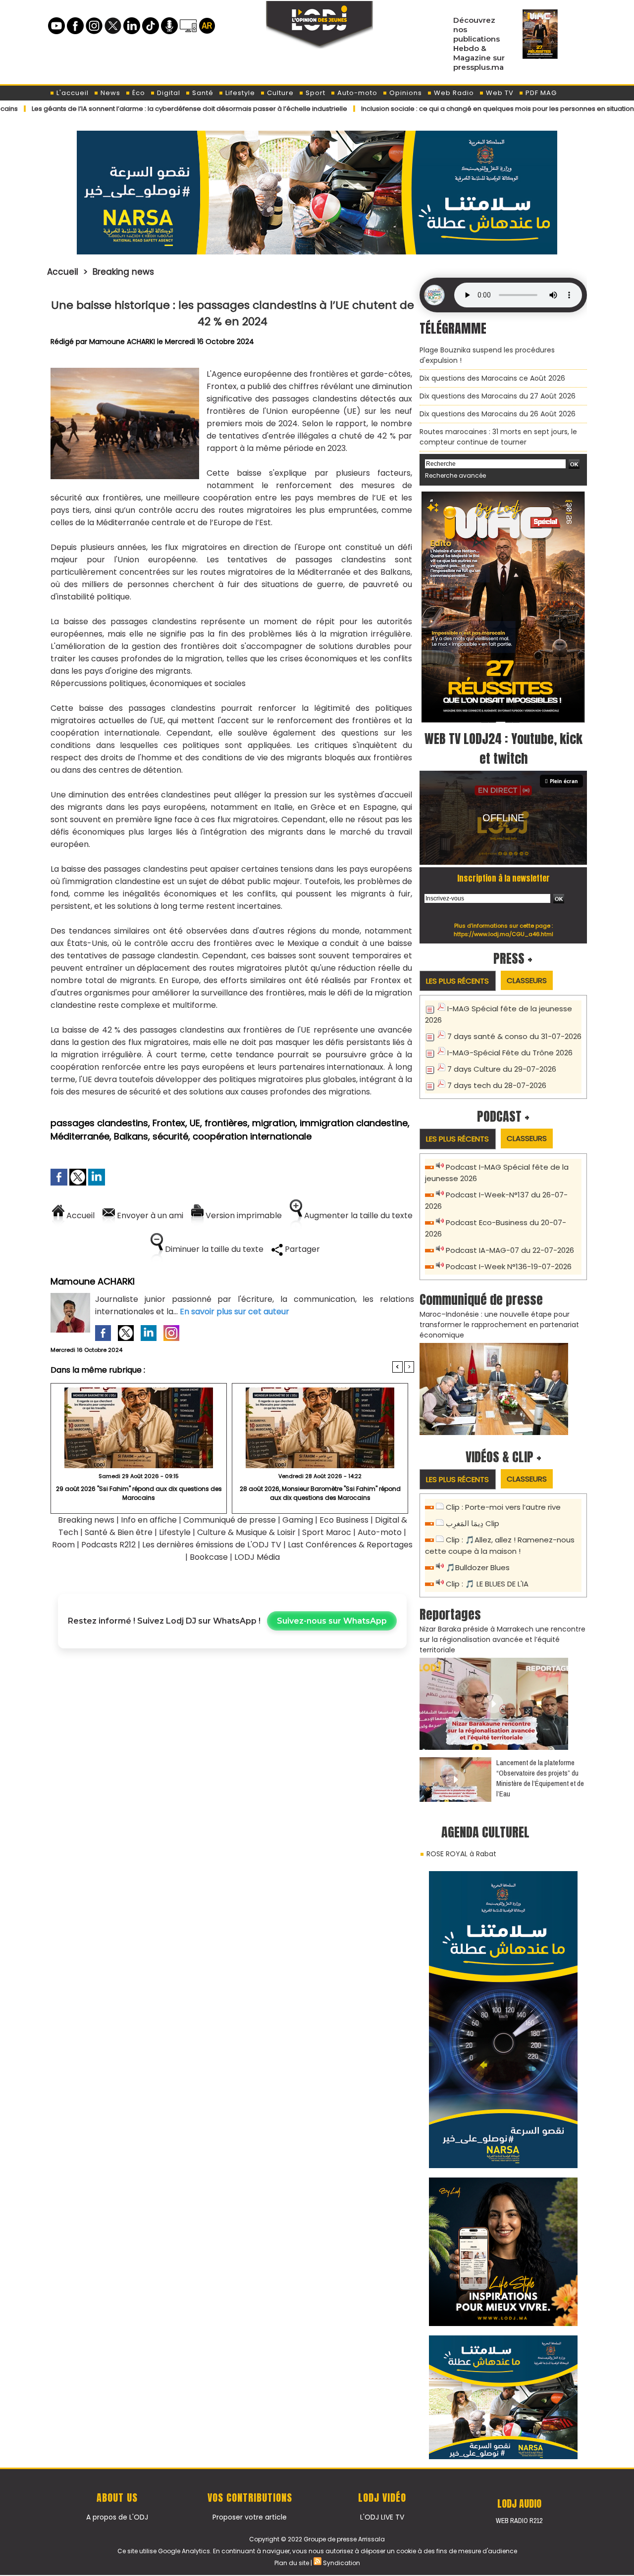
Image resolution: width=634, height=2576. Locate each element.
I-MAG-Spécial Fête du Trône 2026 (510, 1053)
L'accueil (72, 93)
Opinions (405, 93)
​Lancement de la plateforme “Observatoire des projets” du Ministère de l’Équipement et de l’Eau (540, 1778)
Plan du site (292, 2563)
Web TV (499, 93)
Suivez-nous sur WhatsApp (332, 1621)
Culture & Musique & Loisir (247, 1532)
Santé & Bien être (119, 1532)
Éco (138, 93)
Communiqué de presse (231, 1520)
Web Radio (453, 93)
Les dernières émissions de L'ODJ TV (212, 1545)
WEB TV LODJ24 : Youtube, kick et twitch (503, 748)
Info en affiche (149, 1520)
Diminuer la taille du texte (213, 1249)
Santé (202, 93)
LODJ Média (257, 1557)
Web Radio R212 (519, 2521)
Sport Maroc (327, 1532)
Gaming (298, 1520)
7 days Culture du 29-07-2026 (502, 1069)
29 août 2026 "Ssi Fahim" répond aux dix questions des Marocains (139, 1493)
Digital (168, 93)
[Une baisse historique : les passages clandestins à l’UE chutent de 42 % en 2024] (125, 371)
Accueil (63, 272)
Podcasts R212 (108, 1545)
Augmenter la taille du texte (357, 1215)
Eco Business (344, 1520)
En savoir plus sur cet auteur (235, 1312)
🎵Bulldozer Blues (478, 1567)
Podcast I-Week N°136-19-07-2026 (509, 1266)
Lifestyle (239, 93)
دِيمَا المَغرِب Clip (473, 1523)
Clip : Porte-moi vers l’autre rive (503, 1507)
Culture (279, 93)
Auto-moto (356, 93)
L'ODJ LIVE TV (382, 2517)
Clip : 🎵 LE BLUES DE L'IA (487, 1584)
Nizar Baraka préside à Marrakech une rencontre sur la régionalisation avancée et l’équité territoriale (502, 1639)
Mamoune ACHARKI (122, 342)
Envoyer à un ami (149, 1215)
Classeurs (527, 980)
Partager (301, 1249)
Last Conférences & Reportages (350, 1545)
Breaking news (123, 272)
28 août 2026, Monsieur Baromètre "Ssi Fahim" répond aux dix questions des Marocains (320, 1493)
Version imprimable (243, 1215)
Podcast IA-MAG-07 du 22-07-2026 (510, 1250)
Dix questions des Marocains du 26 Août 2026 (498, 414)
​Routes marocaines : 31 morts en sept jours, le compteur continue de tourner (498, 437)
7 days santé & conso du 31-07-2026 (514, 1036)
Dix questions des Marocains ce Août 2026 (492, 378)
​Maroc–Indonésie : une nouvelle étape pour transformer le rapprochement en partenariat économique (499, 1325)
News (109, 93)
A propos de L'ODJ (117, 2517)
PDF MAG (540, 93)
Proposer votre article (250, 2517)
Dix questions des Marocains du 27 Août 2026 (498, 396)
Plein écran (564, 781)
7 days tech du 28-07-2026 (497, 1085)
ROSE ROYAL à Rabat (461, 1854)
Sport (315, 93)
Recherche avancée (455, 475)
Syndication (342, 2563)
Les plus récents (457, 981)
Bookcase (209, 1557)
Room (63, 1545)
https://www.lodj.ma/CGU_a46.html (503, 934)
